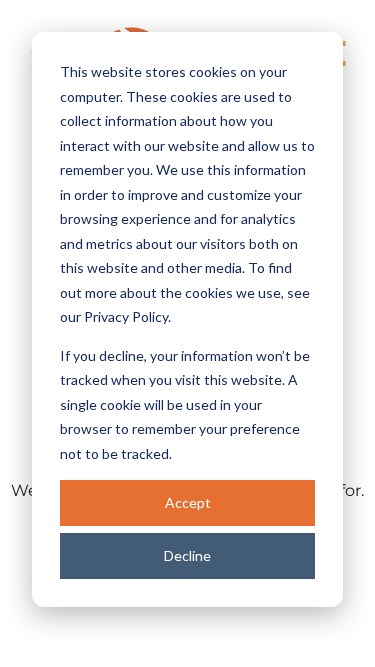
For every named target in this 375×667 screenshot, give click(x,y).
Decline (187, 555)
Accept (188, 502)
